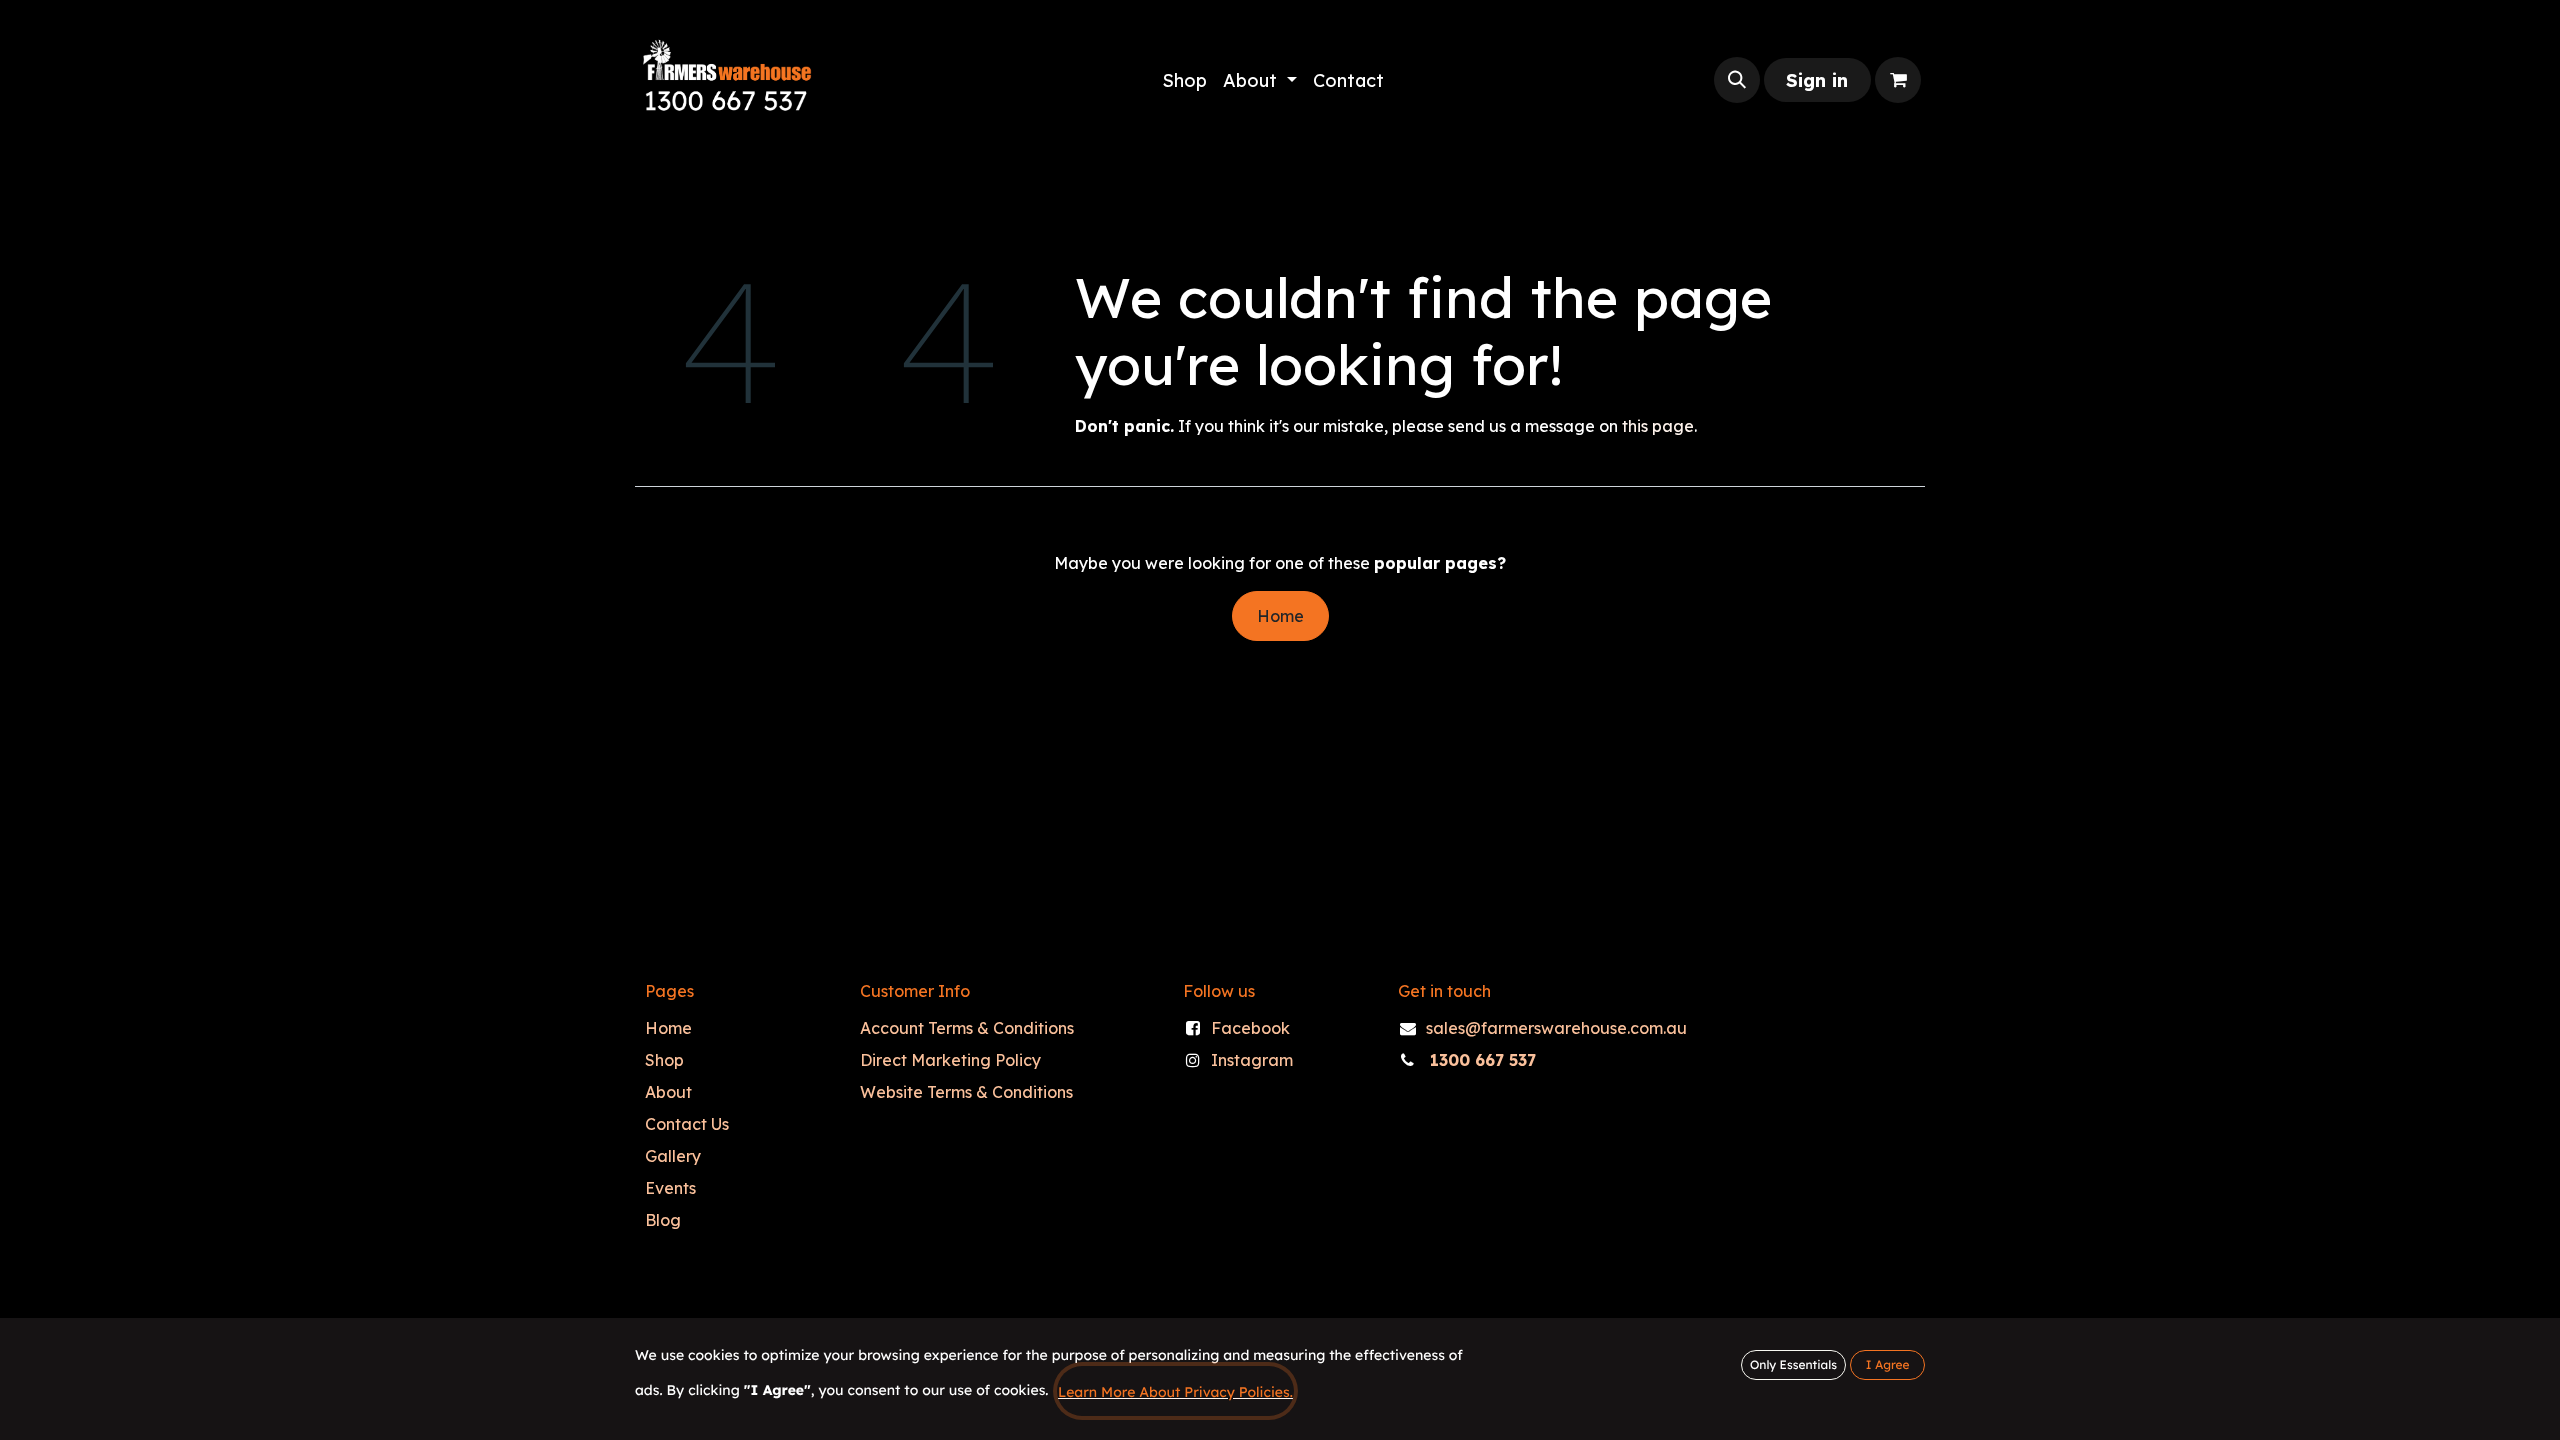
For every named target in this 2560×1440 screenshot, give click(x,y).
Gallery (673, 1156)
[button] (1737, 80)
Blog (663, 1220)
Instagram (1252, 1060)
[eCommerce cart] (1898, 80)
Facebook (1250, 1028)
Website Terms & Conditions (966, 1092)
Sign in (1817, 80)
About (668, 1092)
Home (1280, 616)
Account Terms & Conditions (967, 1028)
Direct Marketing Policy (950, 1060)
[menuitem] (1184, 80)
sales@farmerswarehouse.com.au (1556, 1028)
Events (670, 1188)
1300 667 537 (1483, 1060)
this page (1658, 426)
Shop (664, 1060)
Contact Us (687, 1124)
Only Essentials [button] (1793, 1364)
